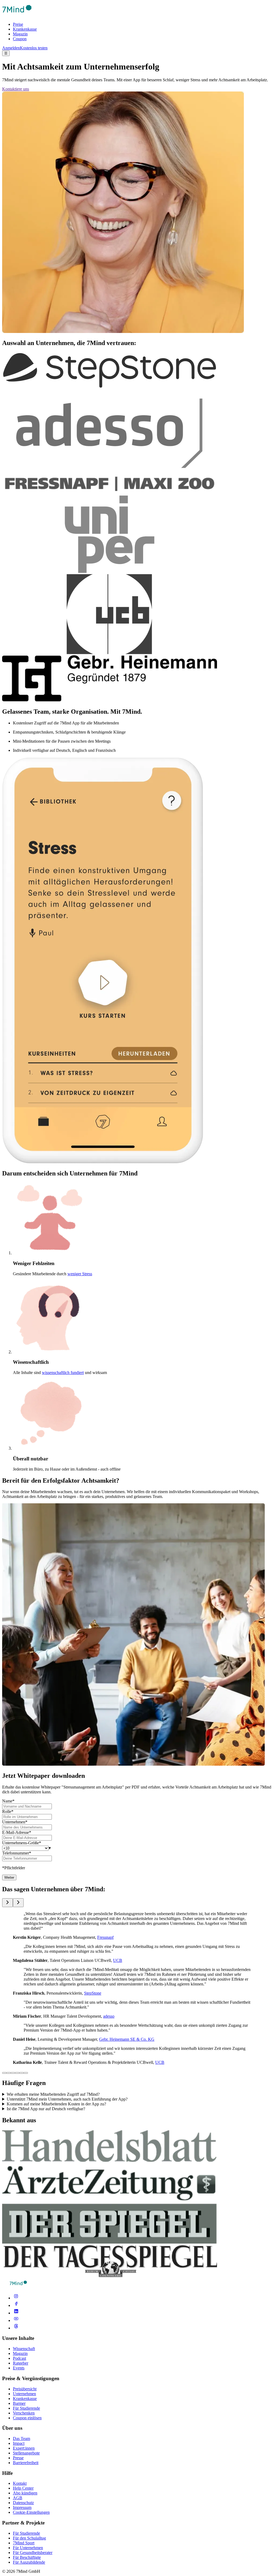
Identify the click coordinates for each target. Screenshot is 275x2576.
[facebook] (16, 2305)
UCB (118, 1960)
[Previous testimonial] (8, 1903)
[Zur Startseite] (17, 15)
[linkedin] (16, 2313)
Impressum (22, 2507)
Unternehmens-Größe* (22, 1843)
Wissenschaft (24, 2349)
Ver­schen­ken (24, 2413)
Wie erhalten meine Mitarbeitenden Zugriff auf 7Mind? (53, 2094)
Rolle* (8, 1811)
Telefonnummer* (17, 1853)
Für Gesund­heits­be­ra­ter (33, 2553)
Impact (19, 2443)
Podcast (19, 2358)
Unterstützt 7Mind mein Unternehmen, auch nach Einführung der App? (67, 2099)
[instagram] (16, 2298)
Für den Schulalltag (29, 2538)
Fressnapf (105, 1937)
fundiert (77, 1373)
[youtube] (16, 2320)
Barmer (19, 2403)
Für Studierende (26, 2408)
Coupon (20, 39)
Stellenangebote (26, 2453)
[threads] (16, 2328)
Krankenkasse (25, 29)
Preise (18, 24)
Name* (8, 1801)
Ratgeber (21, 2363)
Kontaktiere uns (16, 89)
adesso (109, 2016)
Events (19, 2368)
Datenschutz (23, 2503)
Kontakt (20, 2483)
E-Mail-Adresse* (17, 1832)
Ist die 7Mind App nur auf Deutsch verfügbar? (46, 2109)
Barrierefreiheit (26, 2463)
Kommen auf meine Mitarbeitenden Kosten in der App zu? (56, 2104)
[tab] (4, 2073)
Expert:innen (24, 2448)
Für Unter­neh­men (28, 2548)
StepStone (93, 1993)
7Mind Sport (24, 2543)
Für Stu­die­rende (26, 2533)
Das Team (21, 2438)
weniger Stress (80, 1274)
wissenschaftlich (56, 1373)
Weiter (9, 1877)
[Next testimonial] (18, 1903)
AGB (18, 2498)
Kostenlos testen (34, 48)
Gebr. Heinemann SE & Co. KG (127, 2039)
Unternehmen (24, 2394)
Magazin (20, 34)
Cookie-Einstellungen (31, 2512)
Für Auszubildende (29, 2562)
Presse (18, 2458)
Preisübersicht (25, 2389)
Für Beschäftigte (27, 2557)
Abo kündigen (25, 2493)
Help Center (23, 2488)
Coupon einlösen (27, 2418)
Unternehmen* (15, 1822)
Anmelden (11, 48)
